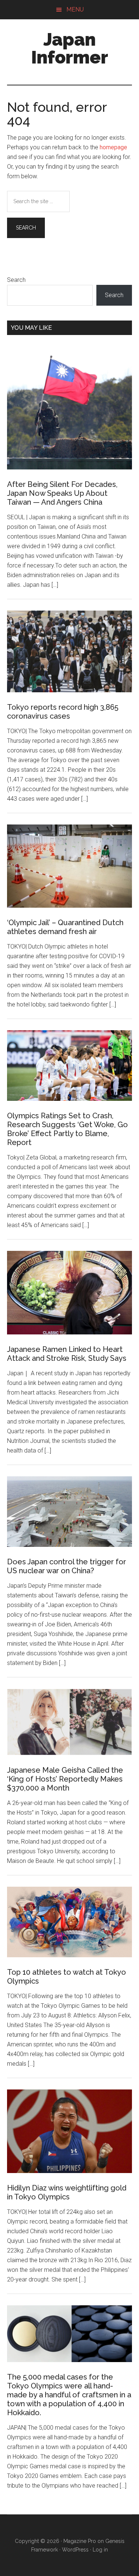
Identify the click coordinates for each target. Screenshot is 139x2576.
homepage (113, 147)
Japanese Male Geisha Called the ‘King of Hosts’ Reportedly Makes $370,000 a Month (65, 1779)
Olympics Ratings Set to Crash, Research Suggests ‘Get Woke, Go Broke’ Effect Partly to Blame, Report (67, 1129)
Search (16, 280)
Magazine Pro (80, 2541)
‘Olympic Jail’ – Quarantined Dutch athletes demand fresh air (65, 927)
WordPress (75, 2550)
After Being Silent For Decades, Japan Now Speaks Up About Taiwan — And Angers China (62, 493)
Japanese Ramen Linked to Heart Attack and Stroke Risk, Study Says (67, 1354)
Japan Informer (70, 48)
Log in (100, 2550)
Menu (75, 9)
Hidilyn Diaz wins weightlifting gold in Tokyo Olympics (67, 2192)
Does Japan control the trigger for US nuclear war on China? (67, 1566)
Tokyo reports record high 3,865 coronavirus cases (63, 712)
